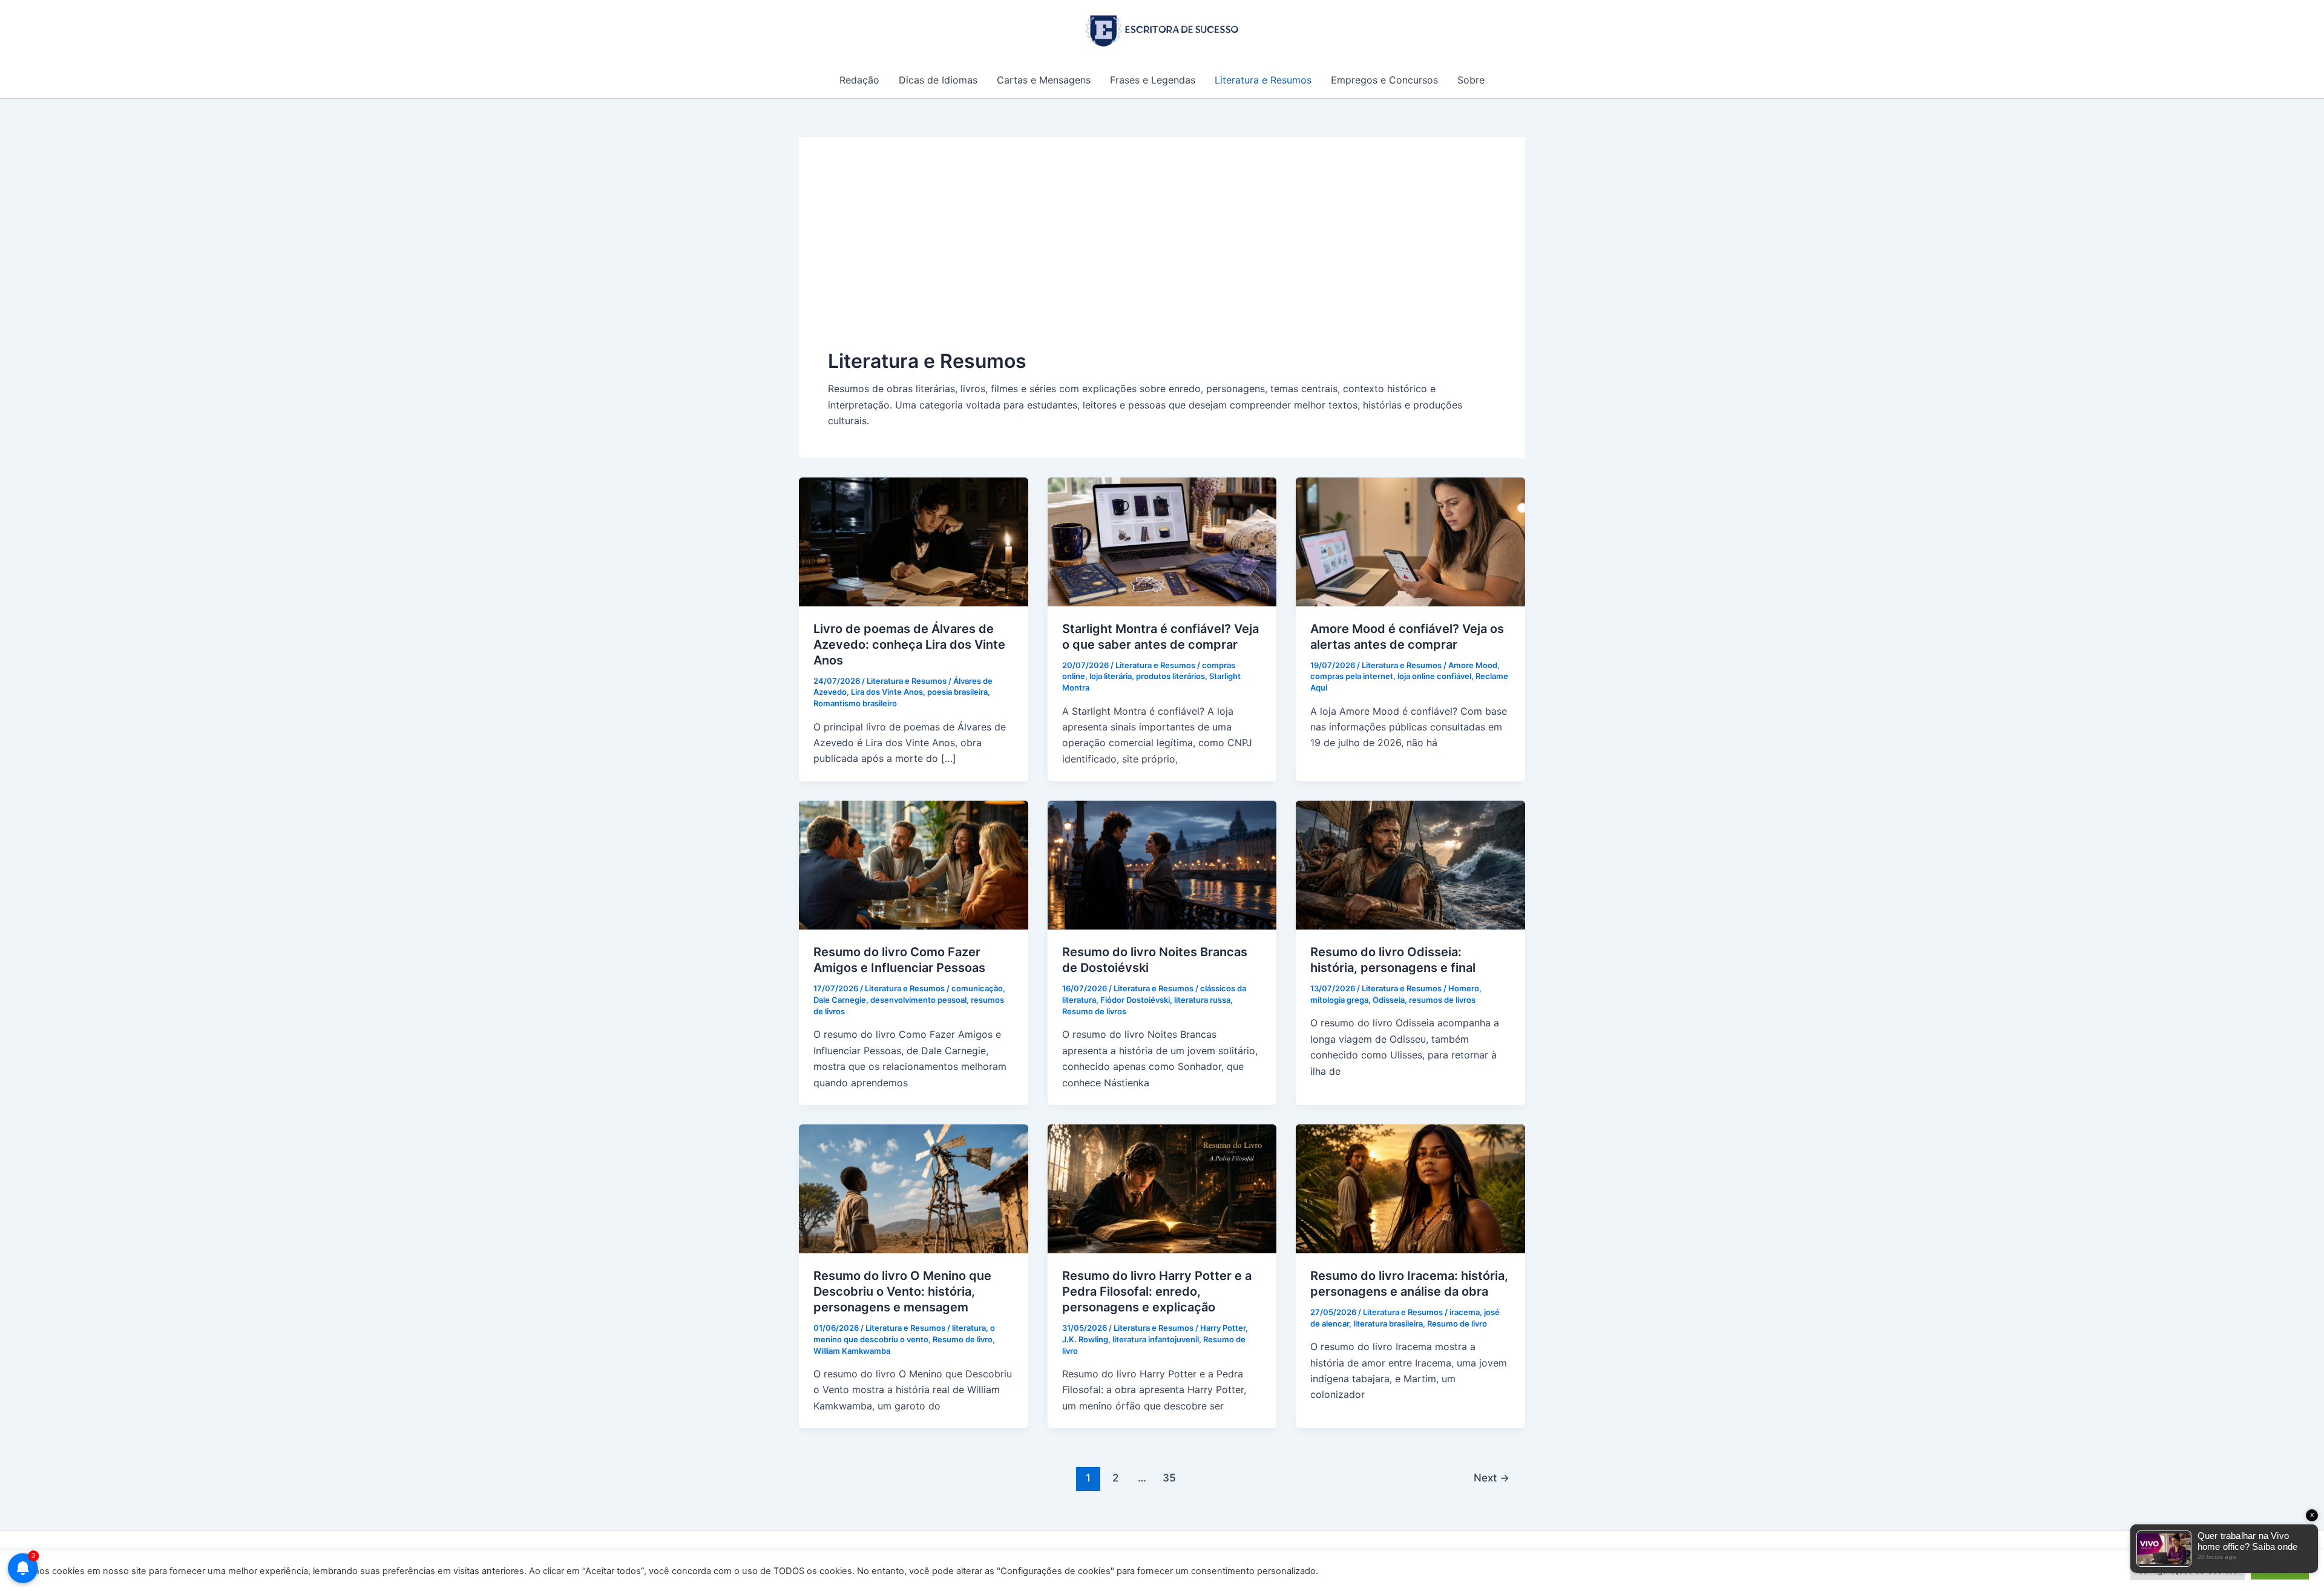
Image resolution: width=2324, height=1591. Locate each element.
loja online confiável (1434, 676)
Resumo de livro (963, 1339)
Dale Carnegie (840, 1000)
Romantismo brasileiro (855, 703)
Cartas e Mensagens (1044, 80)
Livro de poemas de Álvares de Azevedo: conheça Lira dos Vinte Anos (909, 645)
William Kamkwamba (852, 1351)
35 (1169, 1478)
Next (1492, 1478)
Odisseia (1389, 1000)
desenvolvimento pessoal (918, 1000)
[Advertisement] (1162, 257)
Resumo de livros (1094, 1011)
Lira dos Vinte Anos (887, 692)
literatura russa (1202, 1000)
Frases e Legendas (1153, 80)
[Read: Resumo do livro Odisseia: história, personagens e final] (1410, 864)
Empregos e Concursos (1384, 80)
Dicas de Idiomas (938, 80)
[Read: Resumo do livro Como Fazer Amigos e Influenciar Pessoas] (914, 864)
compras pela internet (1352, 676)
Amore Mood (1473, 665)
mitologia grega (1339, 1000)
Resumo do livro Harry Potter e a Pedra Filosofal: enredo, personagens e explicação (1157, 1291)
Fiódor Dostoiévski (1135, 1000)
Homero (1464, 988)
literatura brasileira (1388, 1324)
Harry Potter (1223, 1328)
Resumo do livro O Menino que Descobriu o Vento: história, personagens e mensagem (902, 1291)
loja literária (1111, 676)
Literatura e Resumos (1263, 80)
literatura (969, 1328)
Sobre (1471, 80)
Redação (859, 80)
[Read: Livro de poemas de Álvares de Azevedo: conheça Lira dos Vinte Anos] (914, 540)
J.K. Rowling (1085, 1339)
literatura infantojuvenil (1156, 1339)
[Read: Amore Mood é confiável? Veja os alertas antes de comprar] (1410, 540)
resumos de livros (1442, 1000)
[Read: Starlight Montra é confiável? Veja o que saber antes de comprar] (1162, 540)
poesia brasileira (957, 692)
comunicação (977, 988)
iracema (1465, 1312)
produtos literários (1170, 676)
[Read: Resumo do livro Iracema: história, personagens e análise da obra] (1410, 1188)
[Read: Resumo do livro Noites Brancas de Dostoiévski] (1162, 864)
